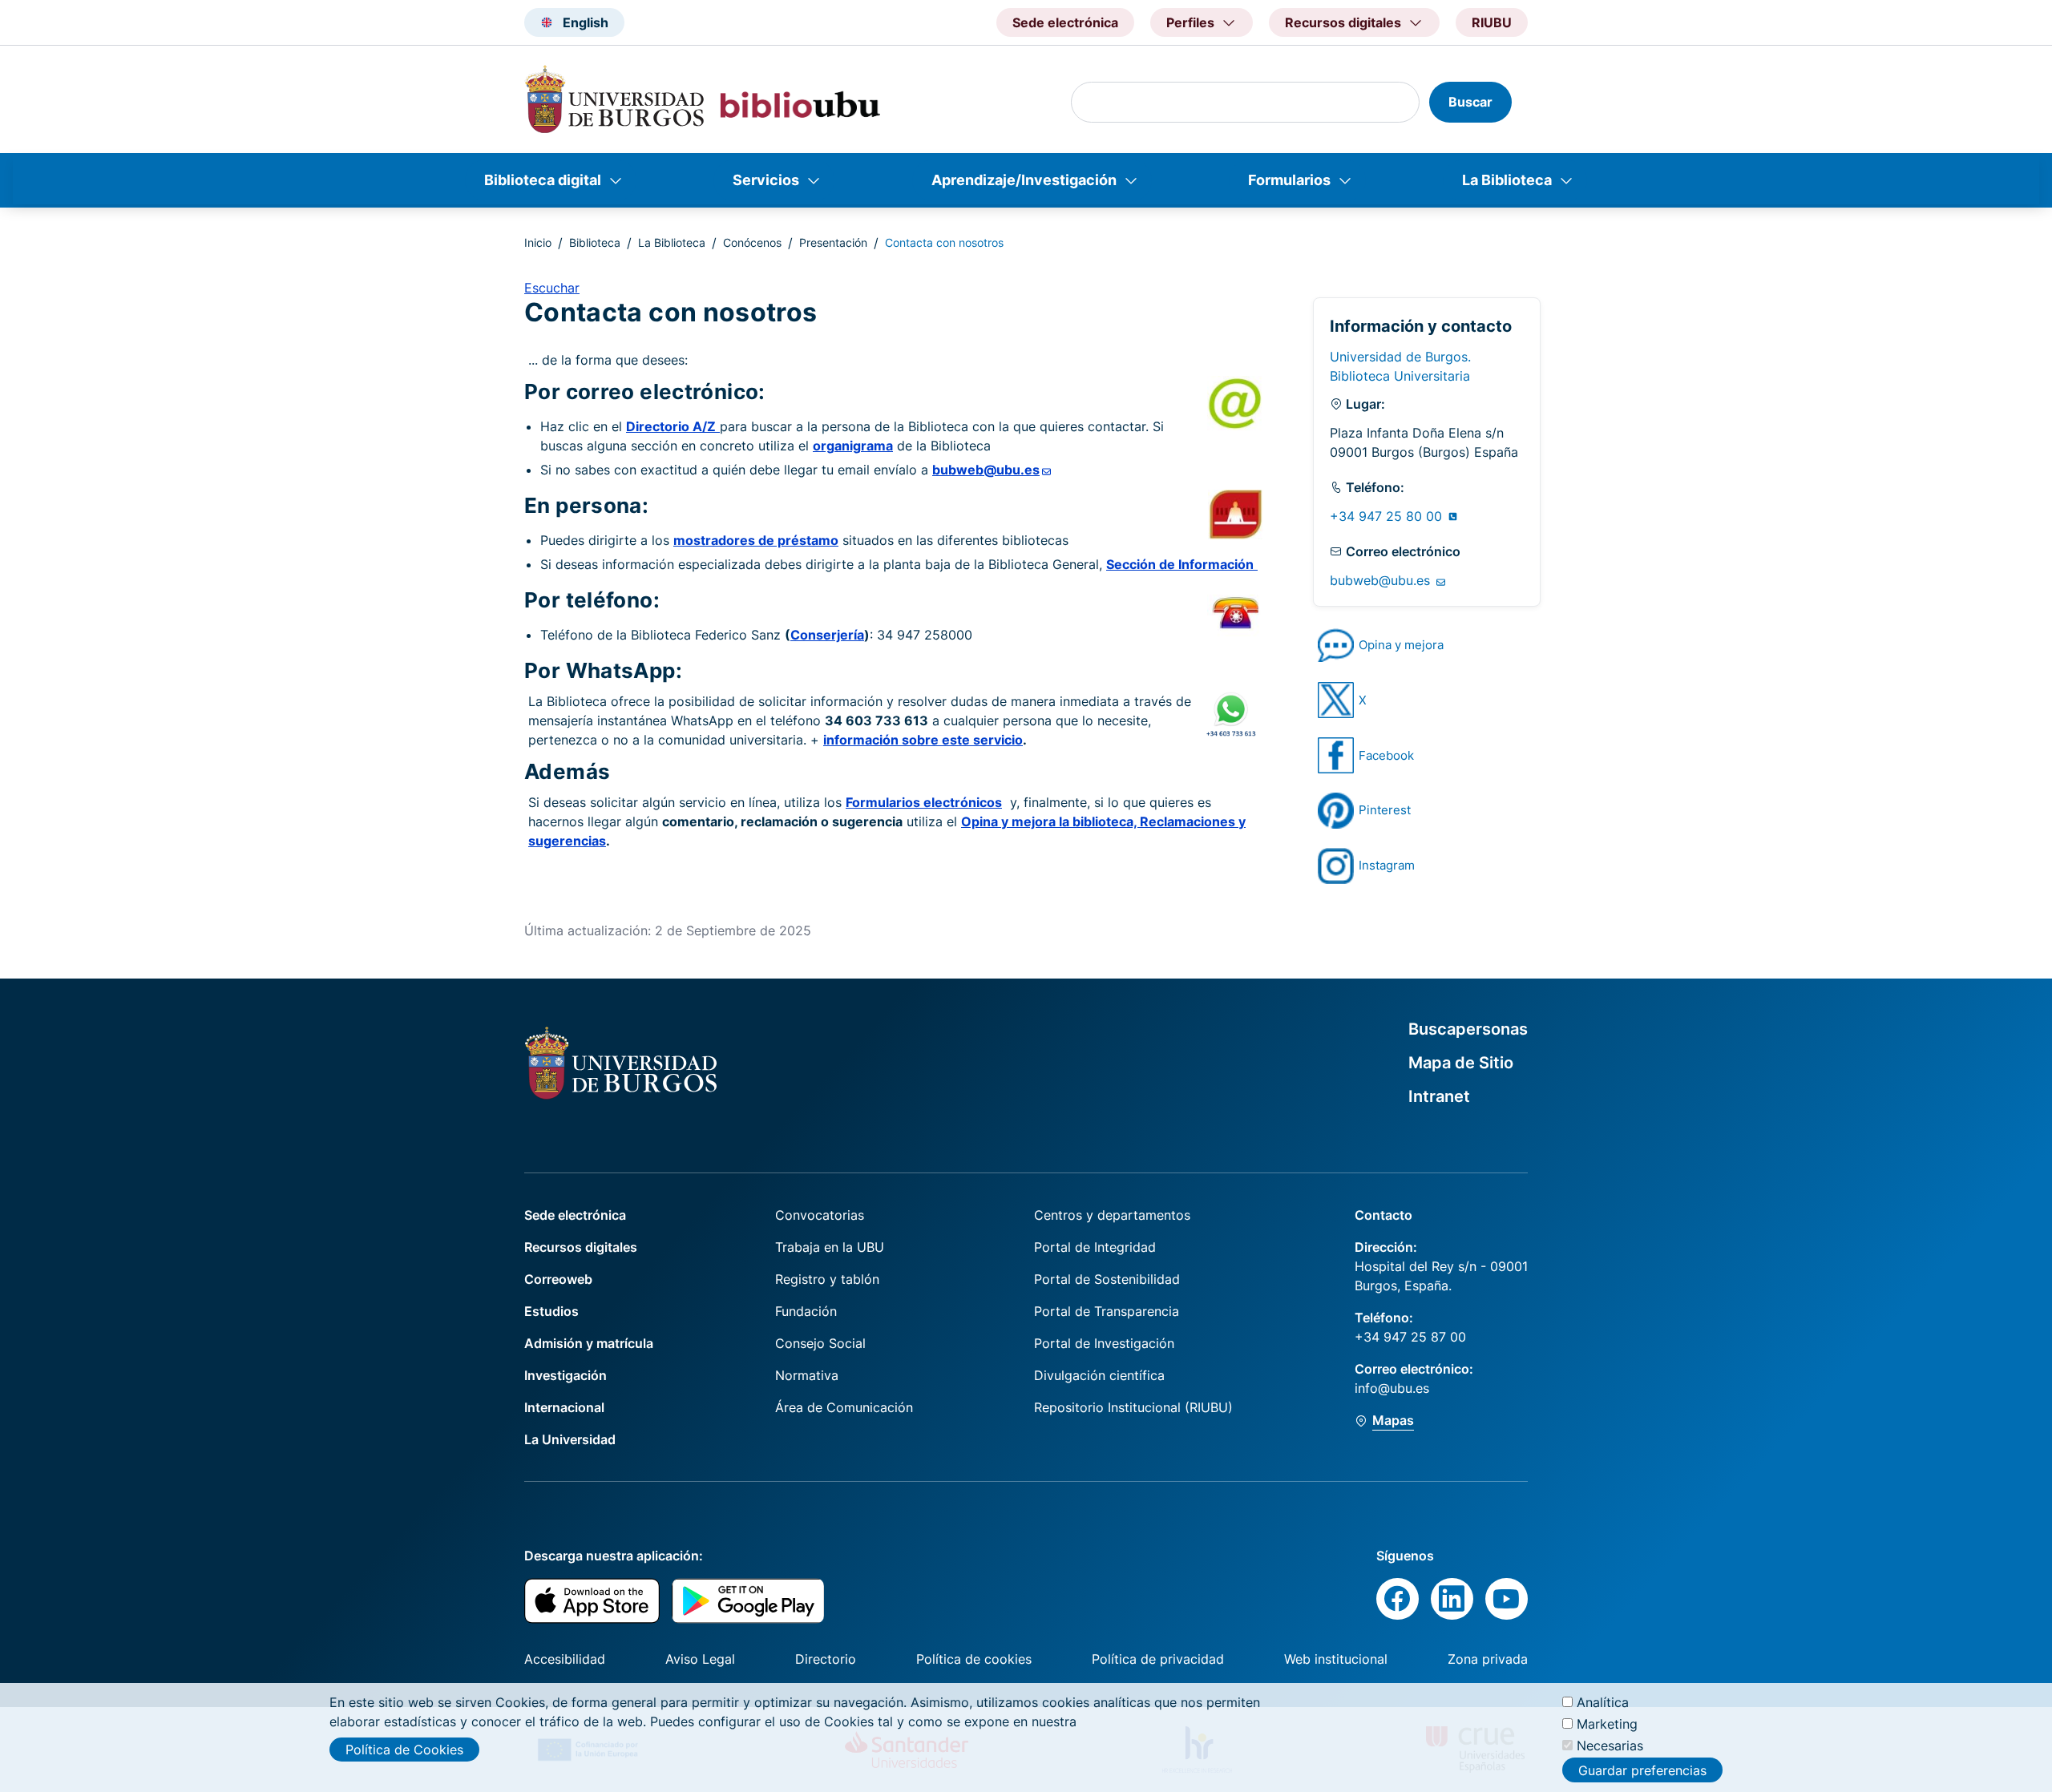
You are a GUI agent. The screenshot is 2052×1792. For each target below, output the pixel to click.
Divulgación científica (1099, 1375)
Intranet (1439, 1096)
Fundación (806, 1311)
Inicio (538, 242)
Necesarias (1610, 1746)
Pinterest (1385, 810)
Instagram (1387, 865)
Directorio (826, 1659)
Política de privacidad (1158, 1659)
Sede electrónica (1065, 22)
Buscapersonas (1468, 1029)
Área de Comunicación (844, 1407)
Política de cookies (974, 1659)
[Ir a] (1336, 646)
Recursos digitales (581, 1247)
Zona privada (1488, 1659)
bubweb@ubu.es (1382, 580)
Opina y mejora (1401, 645)
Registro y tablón (827, 1279)
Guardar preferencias (1642, 1770)
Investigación (566, 1375)
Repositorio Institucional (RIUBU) (1133, 1407)
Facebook (1386, 755)
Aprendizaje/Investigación (1024, 180)
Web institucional (1336, 1659)
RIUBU (1492, 22)
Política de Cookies (404, 1750)
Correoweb (558, 1279)
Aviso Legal (700, 1659)
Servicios (766, 180)
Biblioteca (595, 242)
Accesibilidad (565, 1659)
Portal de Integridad (1095, 1247)
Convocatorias (820, 1215)
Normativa (807, 1375)
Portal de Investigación (1104, 1343)
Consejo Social (820, 1343)
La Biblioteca (1507, 180)
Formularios (1289, 180)
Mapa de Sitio (1461, 1063)
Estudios (551, 1311)
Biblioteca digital (543, 180)
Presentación (833, 242)
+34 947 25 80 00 (1388, 516)
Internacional (564, 1407)
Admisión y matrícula (589, 1343)
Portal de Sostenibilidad (1107, 1279)
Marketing (1607, 1724)
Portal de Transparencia (1107, 1311)
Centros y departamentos (1112, 1215)
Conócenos (752, 242)
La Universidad (570, 1439)
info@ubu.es (1392, 1388)
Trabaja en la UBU (830, 1247)
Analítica (1603, 1702)
